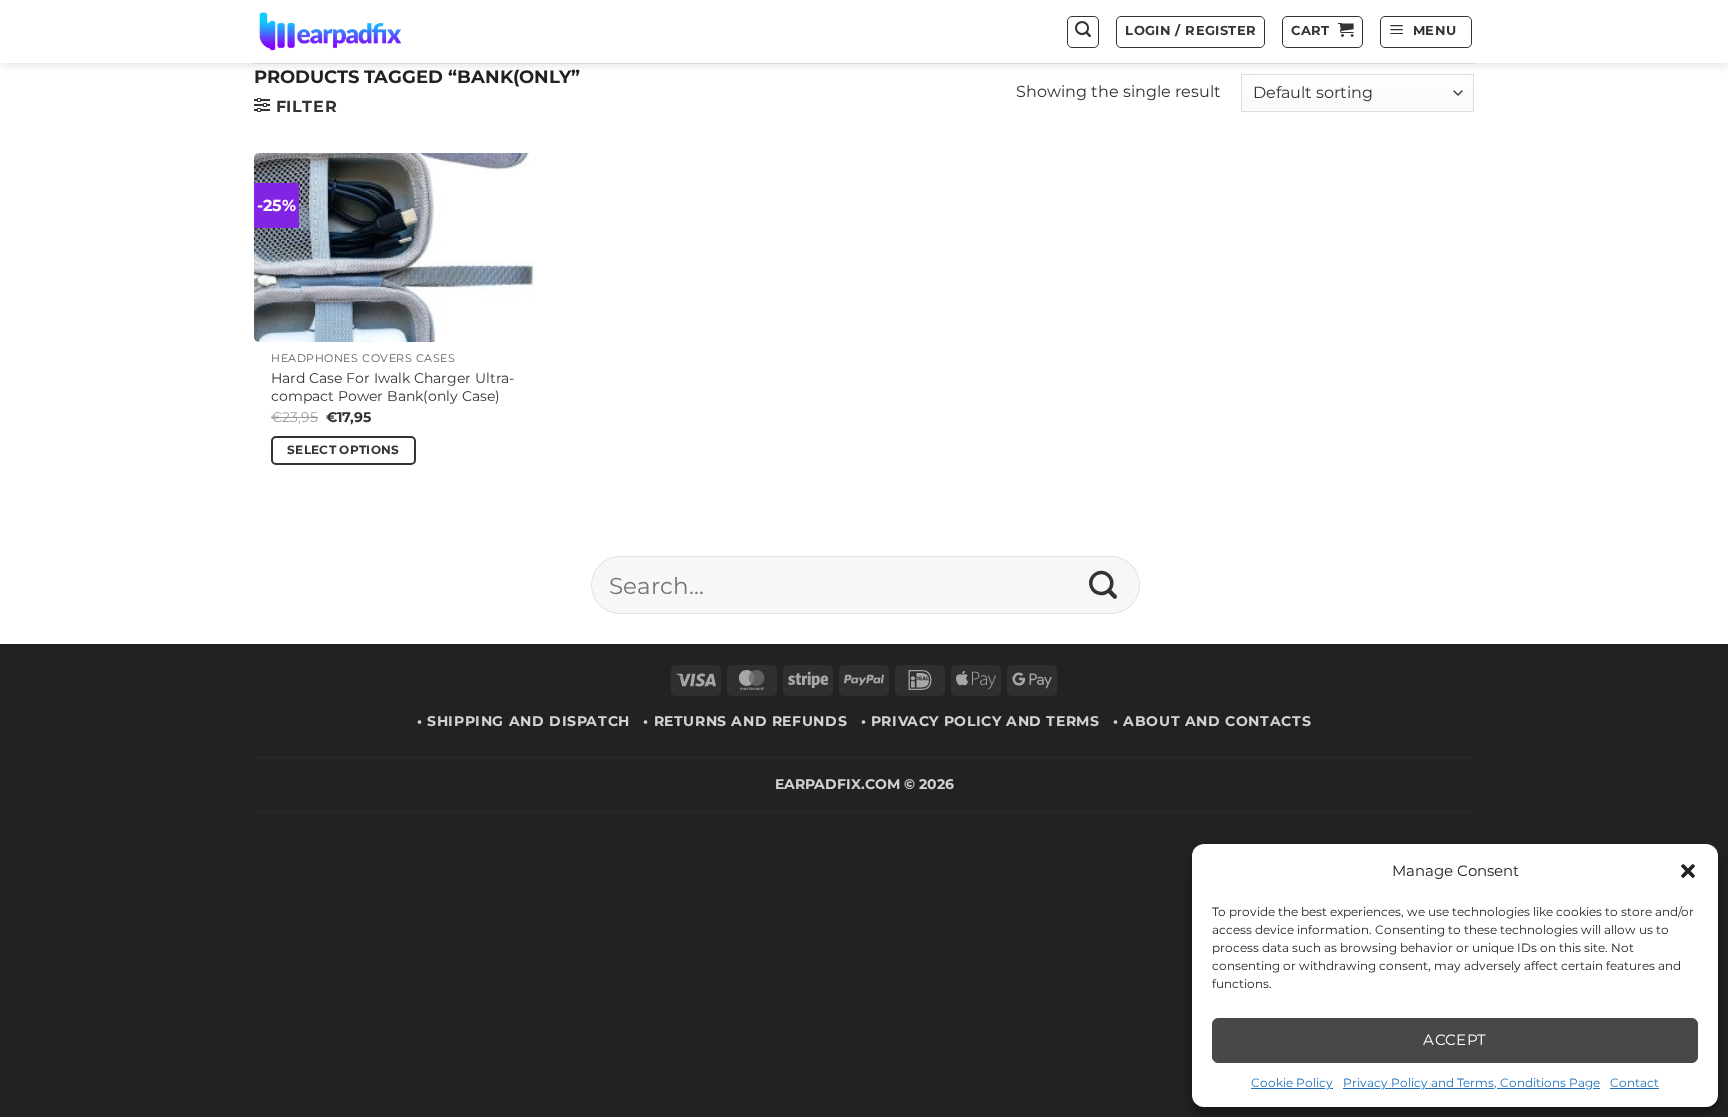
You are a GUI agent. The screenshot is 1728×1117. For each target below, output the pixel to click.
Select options (343, 450)
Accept (1455, 1039)
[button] (1688, 871)
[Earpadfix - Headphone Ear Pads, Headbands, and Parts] (355, 31)
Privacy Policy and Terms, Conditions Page (1471, 1082)
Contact (1634, 1082)
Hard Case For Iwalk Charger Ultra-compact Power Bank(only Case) (392, 387)
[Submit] (1103, 585)
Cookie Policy (1292, 1082)
